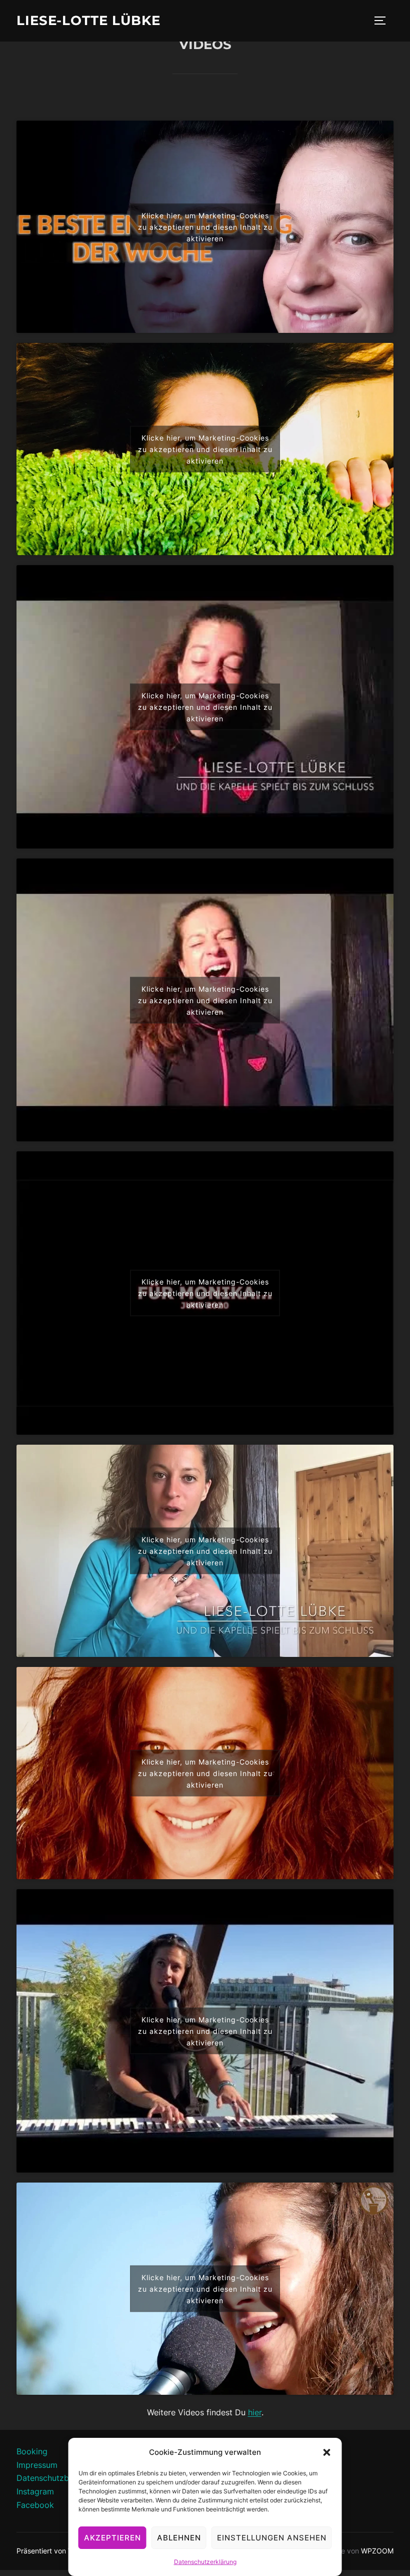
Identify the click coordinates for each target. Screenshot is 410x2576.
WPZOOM (377, 2551)
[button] (327, 2452)
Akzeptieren (112, 2538)
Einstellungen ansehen (272, 2538)
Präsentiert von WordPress (60, 2551)
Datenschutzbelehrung (59, 2478)
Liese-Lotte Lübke (88, 21)
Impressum (37, 2465)
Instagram (35, 2491)
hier (255, 2412)
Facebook (35, 2505)
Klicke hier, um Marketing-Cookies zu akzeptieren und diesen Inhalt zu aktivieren (205, 227)
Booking (32, 2451)
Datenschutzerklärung (205, 2562)
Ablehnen (179, 2538)
